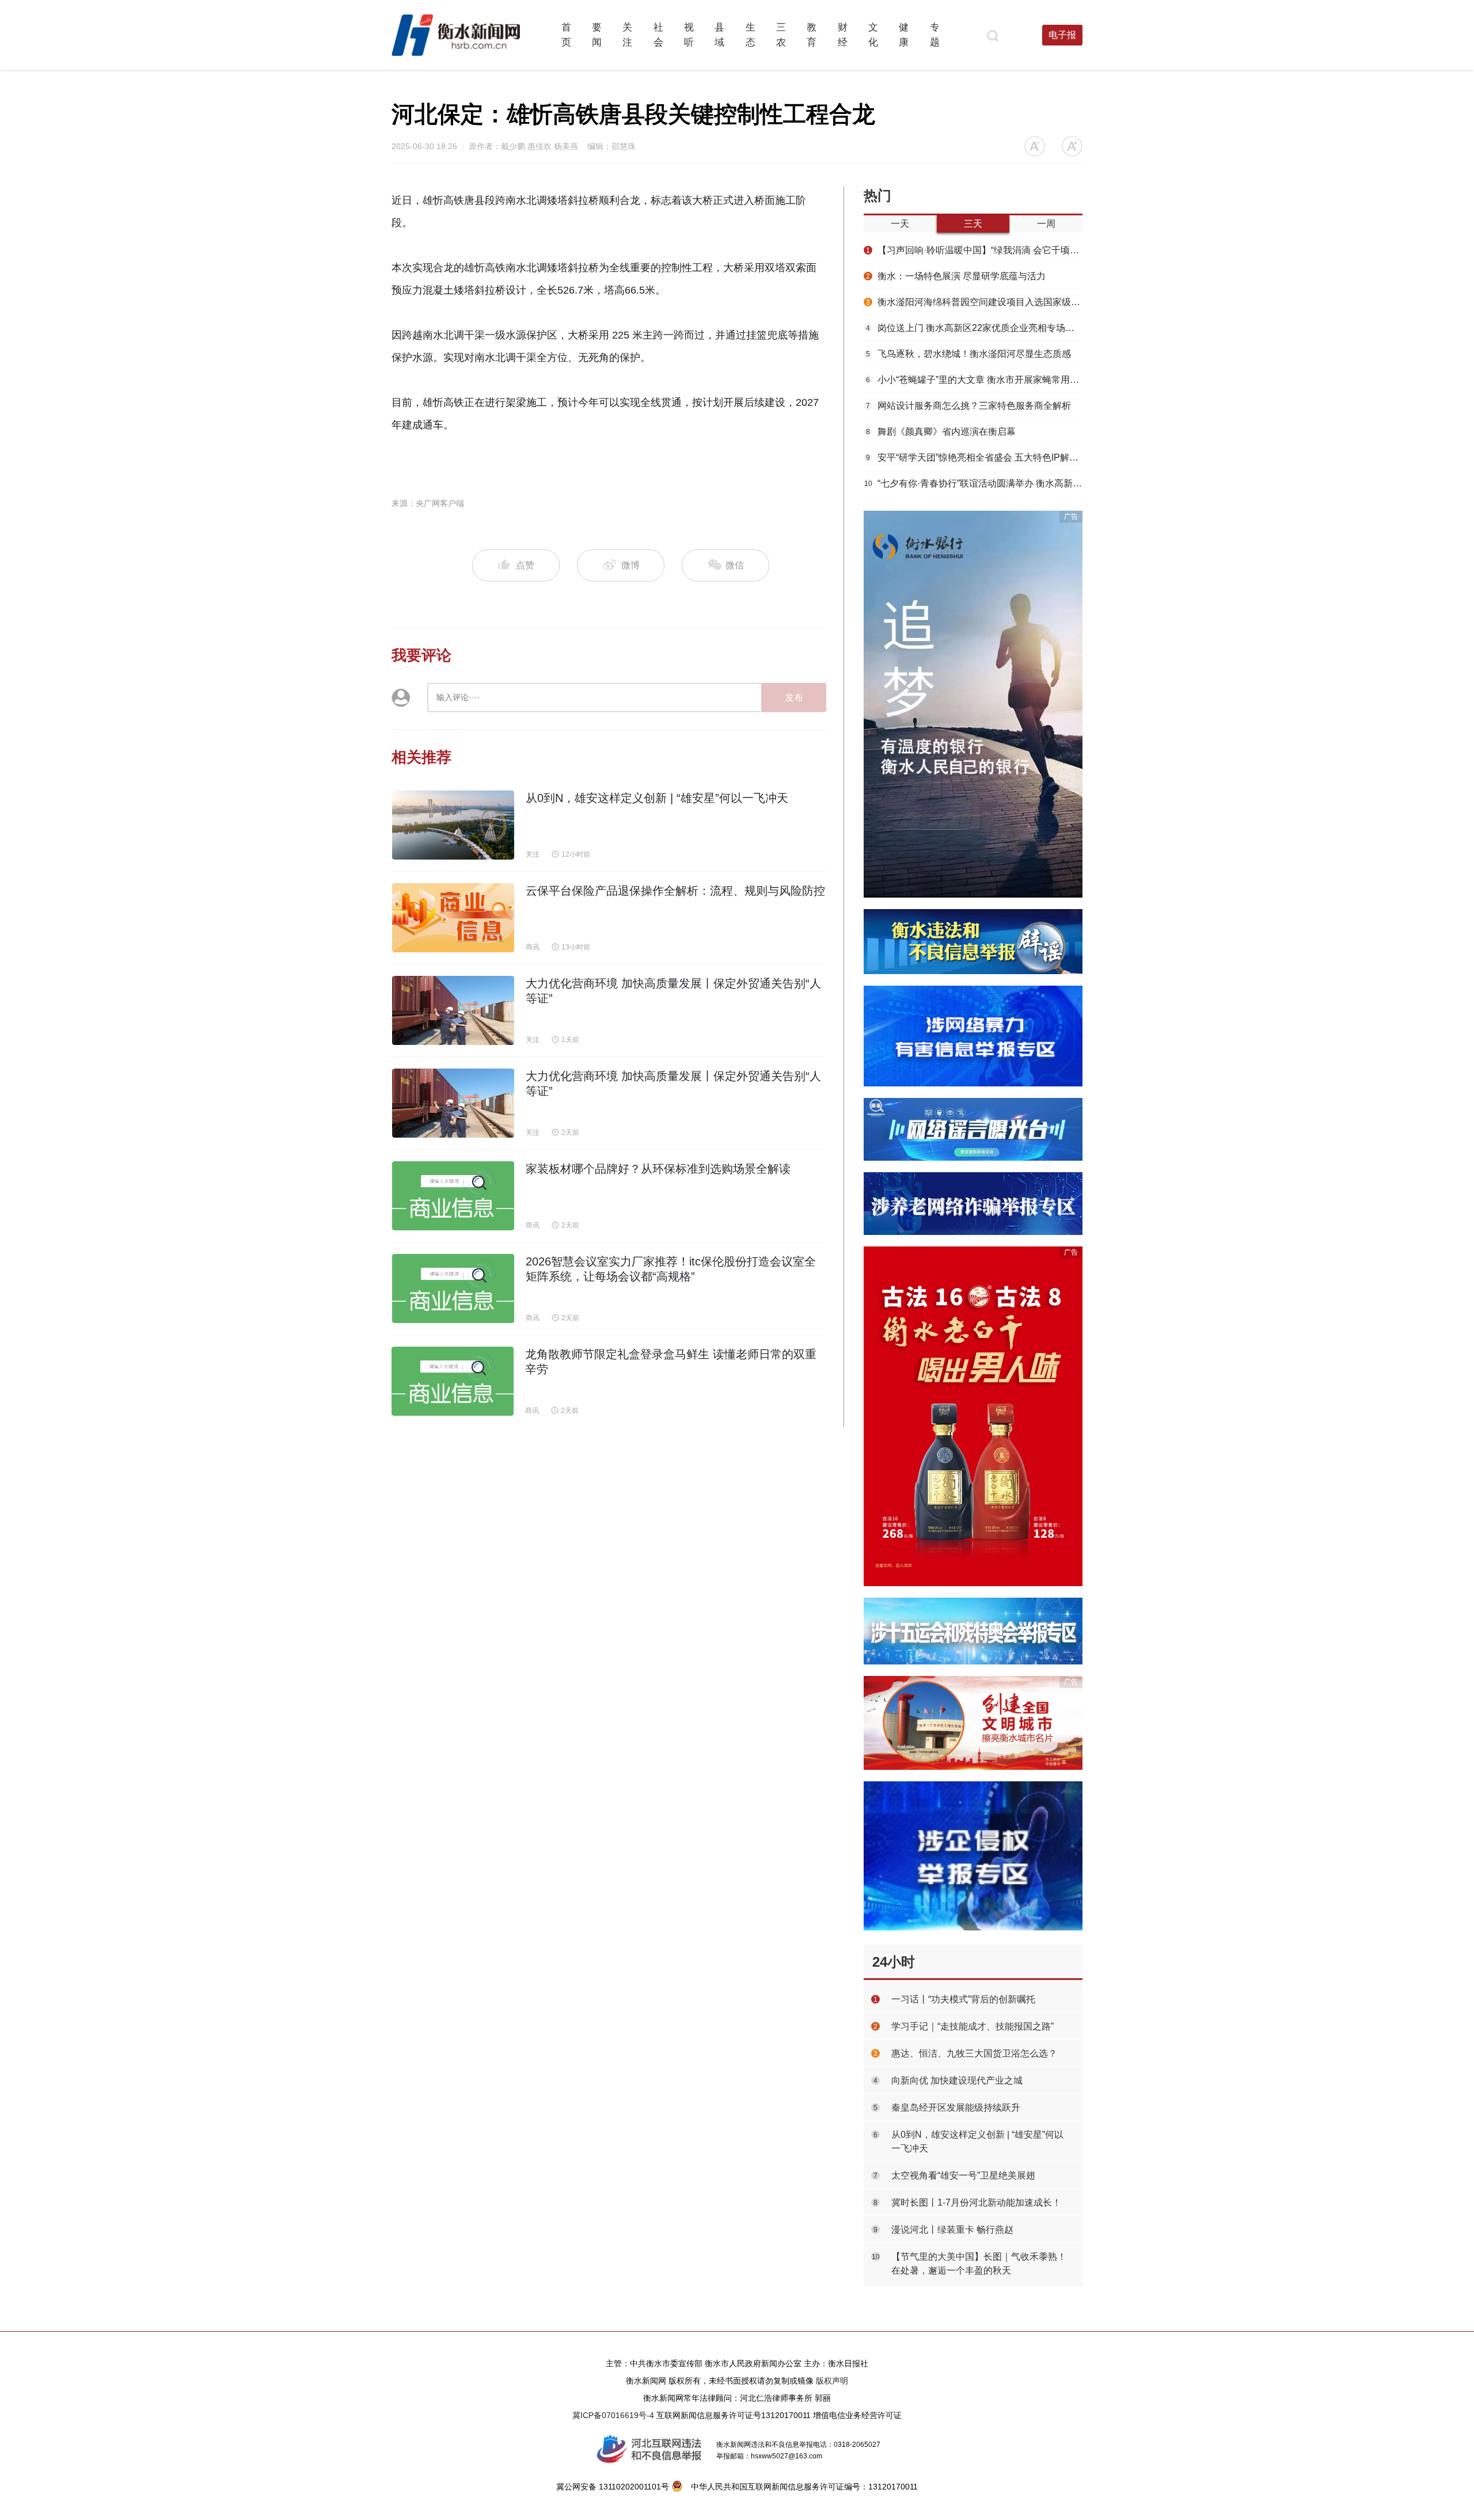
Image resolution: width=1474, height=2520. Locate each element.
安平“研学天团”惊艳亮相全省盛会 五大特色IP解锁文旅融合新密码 (974, 457)
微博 (630, 565)
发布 (794, 698)
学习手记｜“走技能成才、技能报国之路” (972, 2026)
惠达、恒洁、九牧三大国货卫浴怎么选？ (974, 2053)
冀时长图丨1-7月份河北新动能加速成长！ (976, 2202)
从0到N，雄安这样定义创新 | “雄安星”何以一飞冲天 (977, 2141)
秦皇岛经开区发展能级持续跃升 (956, 2107)
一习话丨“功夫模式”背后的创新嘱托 (963, 1999)
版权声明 (832, 2381)
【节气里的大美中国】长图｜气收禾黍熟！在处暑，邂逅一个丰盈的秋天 (979, 2264)
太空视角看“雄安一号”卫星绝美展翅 (963, 2175)
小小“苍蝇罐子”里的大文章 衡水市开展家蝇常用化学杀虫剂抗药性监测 (974, 380)
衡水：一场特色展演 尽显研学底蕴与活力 (956, 276)
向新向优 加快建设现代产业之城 (957, 2080)
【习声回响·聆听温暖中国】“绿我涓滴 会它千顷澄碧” (974, 250)
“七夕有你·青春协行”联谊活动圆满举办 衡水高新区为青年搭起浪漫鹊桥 (973, 483)
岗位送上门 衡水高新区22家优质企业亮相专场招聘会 (974, 328)
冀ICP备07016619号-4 (613, 2415)
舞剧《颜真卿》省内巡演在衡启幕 (941, 432)
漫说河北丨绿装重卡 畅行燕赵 (952, 2230)
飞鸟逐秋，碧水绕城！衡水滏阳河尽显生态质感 (968, 354)
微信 (734, 565)
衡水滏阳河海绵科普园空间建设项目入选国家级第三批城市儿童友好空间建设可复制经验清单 (974, 302)
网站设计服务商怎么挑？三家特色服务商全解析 (968, 406)
